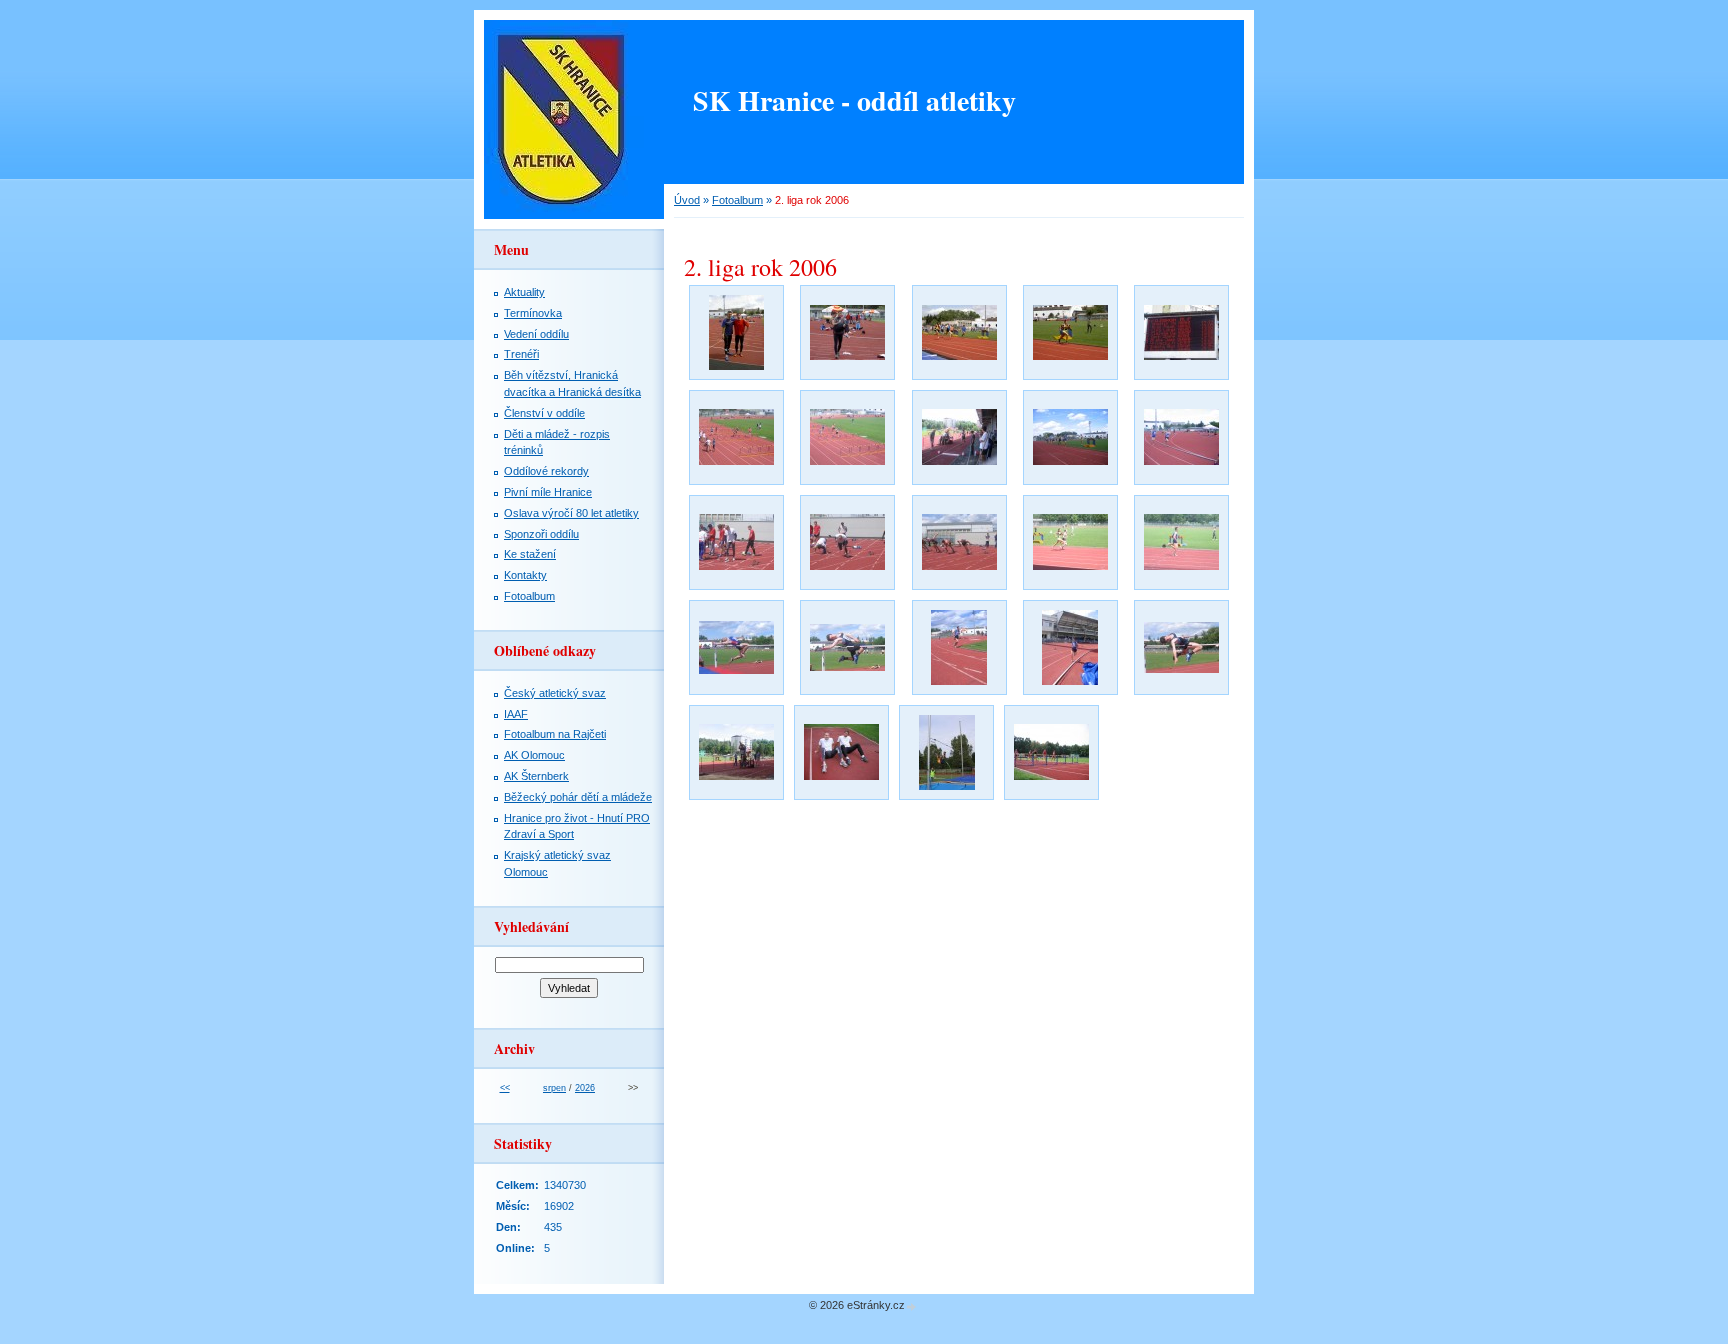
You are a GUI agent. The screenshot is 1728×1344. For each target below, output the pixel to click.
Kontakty (525, 575)
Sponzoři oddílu (541, 534)
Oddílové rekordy (546, 471)
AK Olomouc (534, 755)
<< (505, 1088)
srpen (554, 1088)
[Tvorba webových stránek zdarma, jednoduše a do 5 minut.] (912, 1306)
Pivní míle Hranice (548, 492)
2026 (585, 1088)
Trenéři (521, 354)
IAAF (516, 714)
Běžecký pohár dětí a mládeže (578, 797)
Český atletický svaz (555, 693)
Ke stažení (530, 554)
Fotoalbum (737, 200)
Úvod (687, 200)
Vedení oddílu (536, 334)
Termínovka (533, 313)
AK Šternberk (536, 776)
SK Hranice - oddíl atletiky (854, 100)
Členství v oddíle (544, 413)
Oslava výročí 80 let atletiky (571, 513)
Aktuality (524, 292)
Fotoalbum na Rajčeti (555, 734)
